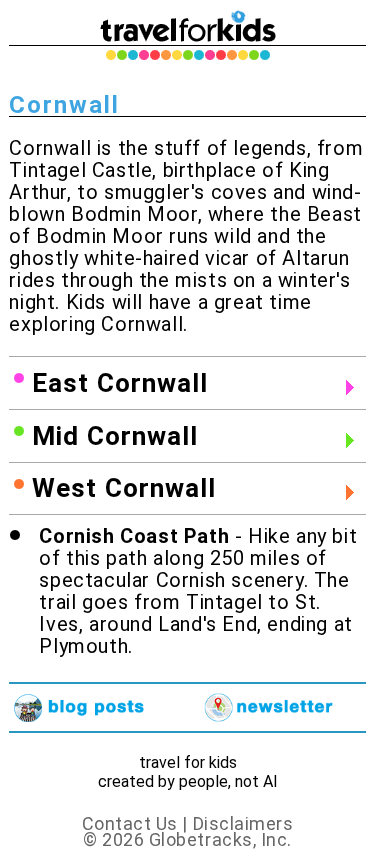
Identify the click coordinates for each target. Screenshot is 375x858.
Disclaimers (243, 823)
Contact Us (130, 823)
